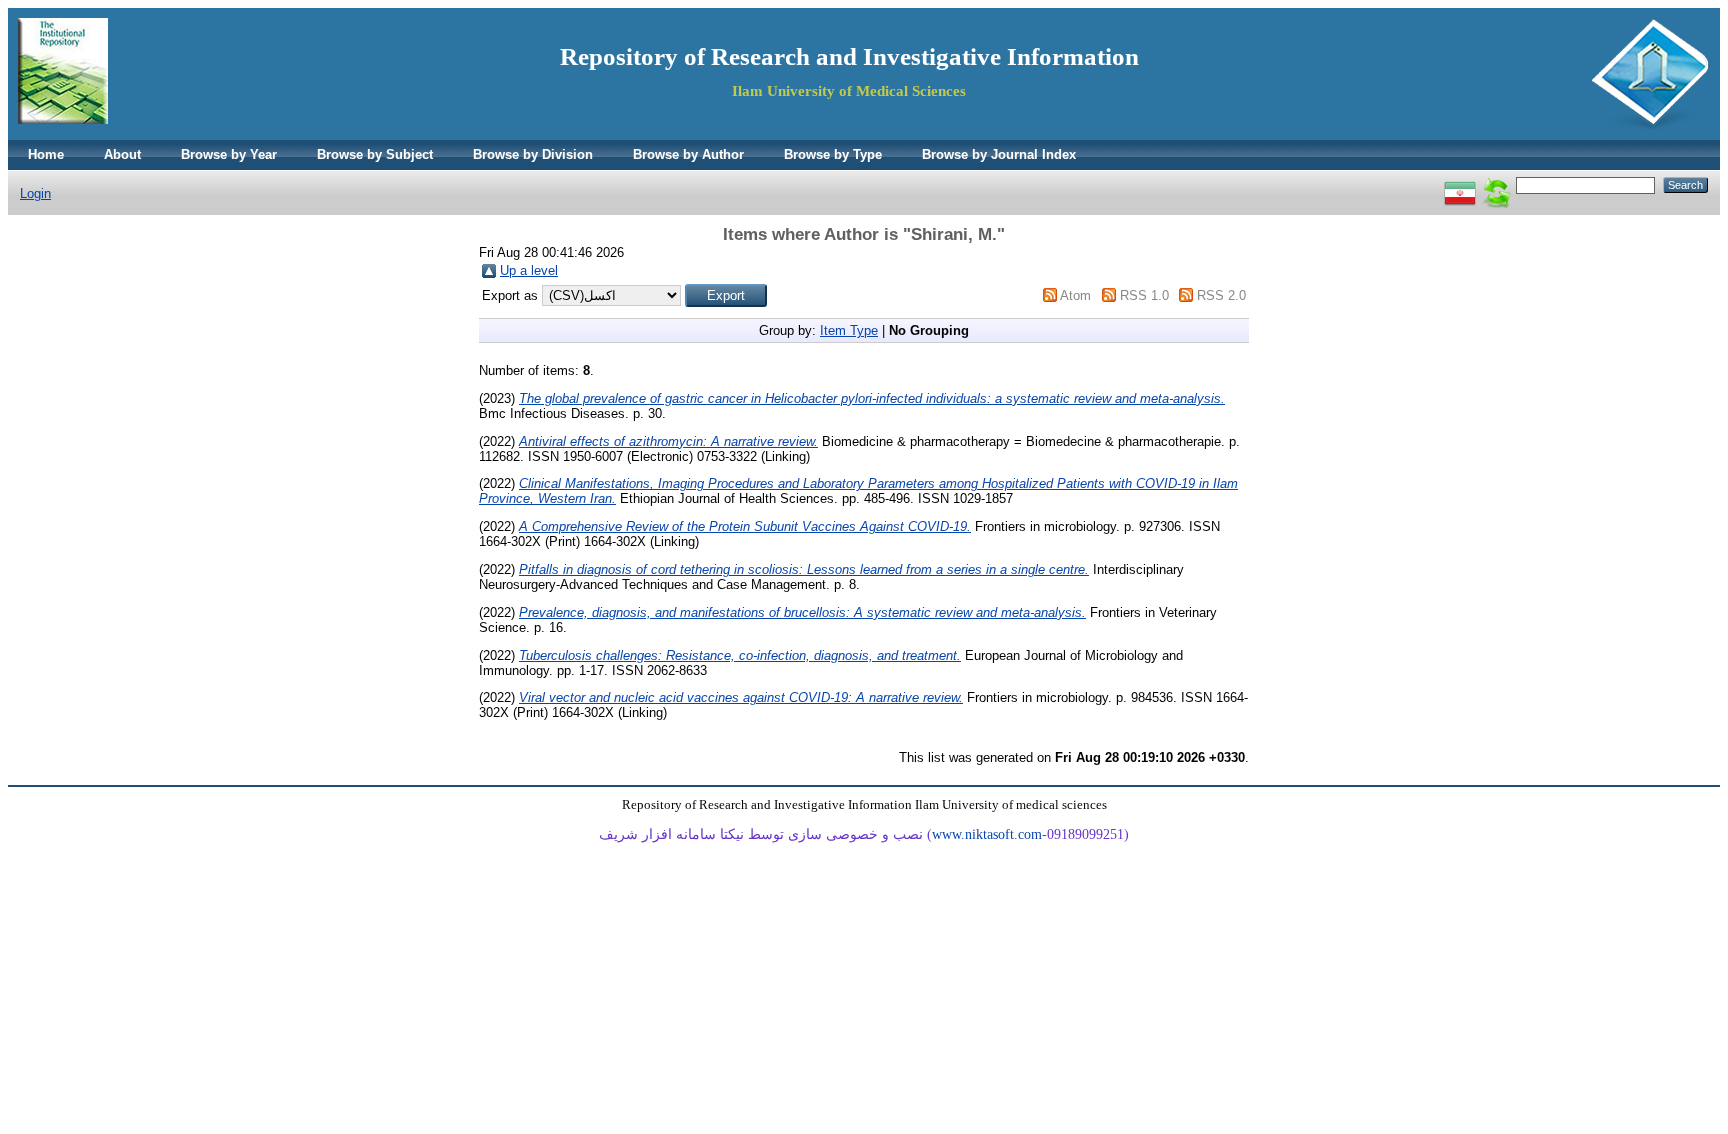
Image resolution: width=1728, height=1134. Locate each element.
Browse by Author (688, 154)
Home (46, 154)
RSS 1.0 (1144, 295)
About (122, 154)
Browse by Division (533, 154)
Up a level (529, 270)
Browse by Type (833, 154)
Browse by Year (229, 154)
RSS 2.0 (1221, 295)
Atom (1075, 295)
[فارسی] (1460, 184)
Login (35, 193)
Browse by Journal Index (999, 154)
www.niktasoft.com (987, 834)
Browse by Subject (375, 154)
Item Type (849, 330)
